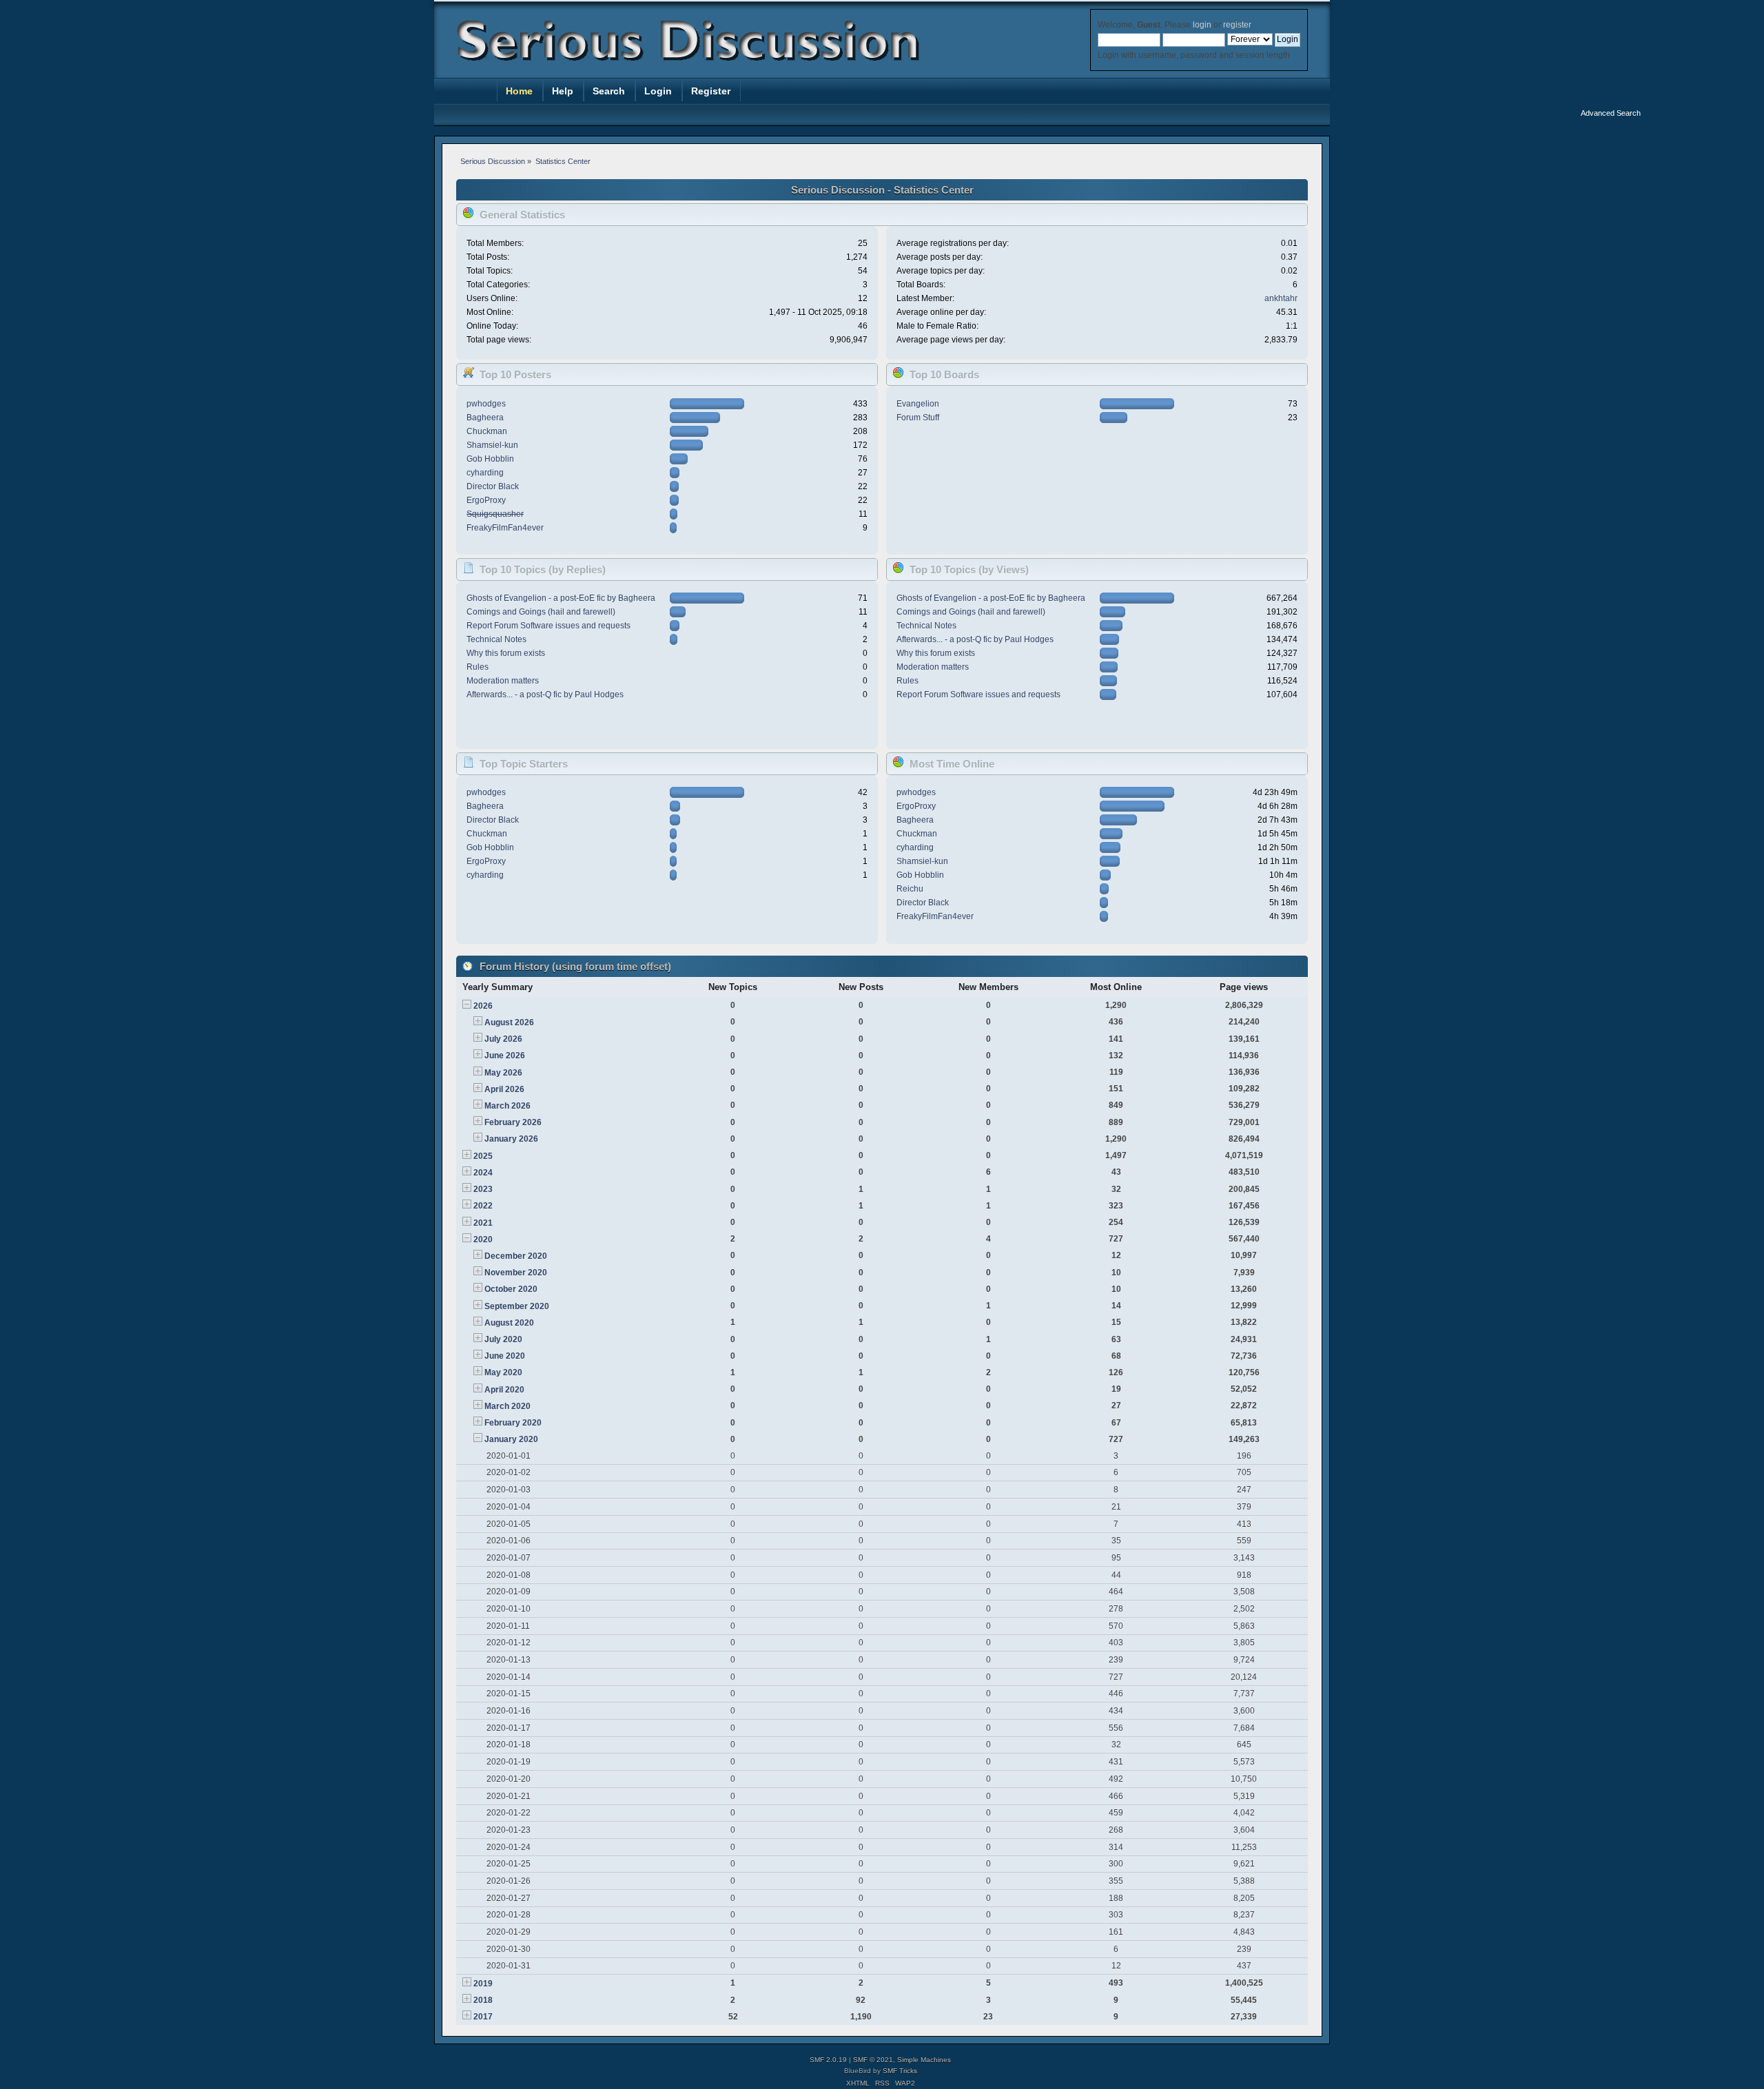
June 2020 (505, 1356)
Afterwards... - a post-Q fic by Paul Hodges (545, 694)
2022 (483, 1206)
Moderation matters (503, 681)
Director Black (493, 486)
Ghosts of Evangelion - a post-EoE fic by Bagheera (561, 598)
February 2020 (513, 1423)
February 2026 (513, 1122)
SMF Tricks (900, 2071)
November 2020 (516, 1273)
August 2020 (509, 1323)
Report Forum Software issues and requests (548, 626)
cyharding (485, 473)
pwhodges (486, 404)
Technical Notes (496, 639)
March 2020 (507, 1406)
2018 (483, 2000)
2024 (483, 1173)
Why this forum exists (506, 653)
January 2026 (511, 1139)
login (1202, 25)
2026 (483, 1006)
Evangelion (918, 404)
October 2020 (511, 1289)
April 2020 (504, 1390)
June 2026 (505, 1056)
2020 (483, 1239)
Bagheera (485, 418)
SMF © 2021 (873, 2060)
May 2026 (503, 1073)
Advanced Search (1611, 113)
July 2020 (503, 1339)
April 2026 (504, 1089)
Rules (478, 667)
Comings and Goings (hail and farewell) (541, 612)
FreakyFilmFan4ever (505, 528)
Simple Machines (924, 2060)
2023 (483, 1189)
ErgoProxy (486, 500)
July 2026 (503, 1039)
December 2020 (516, 1256)
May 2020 (503, 1372)
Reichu (910, 889)
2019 (483, 1984)
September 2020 (517, 1306)
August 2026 (509, 1022)
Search (609, 91)
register (1237, 25)
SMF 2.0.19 (828, 2060)
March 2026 (507, 1106)
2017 (483, 2017)
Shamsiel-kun (492, 445)
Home (519, 91)
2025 (483, 1156)
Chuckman (487, 431)
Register (711, 91)
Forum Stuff (918, 418)
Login (658, 91)
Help (563, 91)
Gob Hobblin (490, 459)
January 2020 (511, 1439)
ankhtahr (1281, 298)
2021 (483, 1223)
